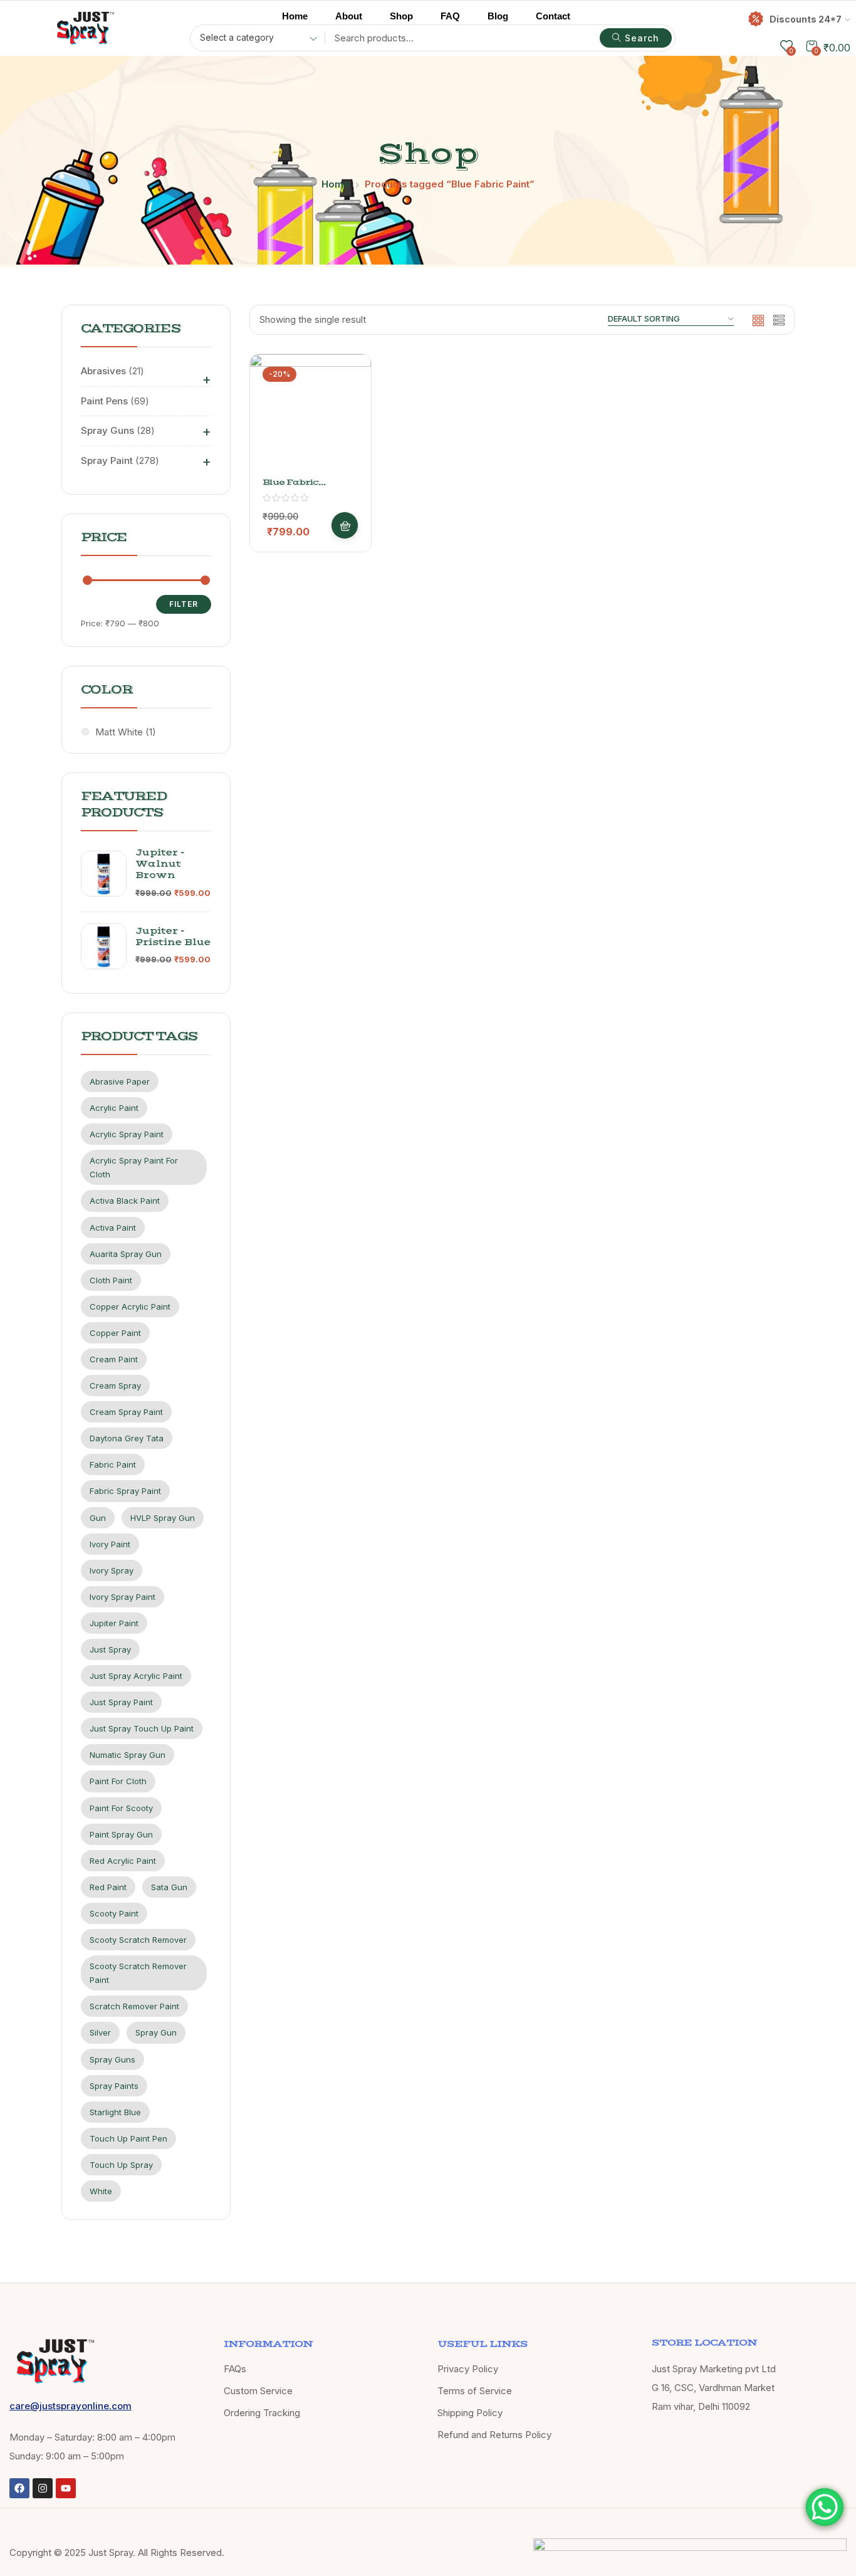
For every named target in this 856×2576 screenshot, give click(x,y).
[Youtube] (66, 2488)
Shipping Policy (470, 2413)
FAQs (235, 2369)
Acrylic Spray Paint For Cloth (134, 1167)
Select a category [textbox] (237, 37)
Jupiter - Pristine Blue (173, 937)
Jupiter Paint (114, 1623)
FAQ (450, 16)
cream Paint (114, 1359)
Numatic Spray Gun (128, 1755)
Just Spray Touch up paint (142, 1728)
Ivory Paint (110, 1544)
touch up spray (121, 2165)
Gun (98, 1518)
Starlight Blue (115, 2112)
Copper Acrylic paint (130, 1306)
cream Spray (115, 1385)
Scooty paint (114, 1913)
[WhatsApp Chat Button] (825, 2507)
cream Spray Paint (126, 1412)
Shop (401, 16)
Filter (184, 604)
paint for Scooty (121, 1808)
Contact (553, 16)
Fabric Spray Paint (125, 1491)
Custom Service (258, 2391)
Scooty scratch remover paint (138, 1973)
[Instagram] (43, 2488)
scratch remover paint (134, 2006)
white (101, 2191)
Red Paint (108, 1887)
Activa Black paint (125, 1201)
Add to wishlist (345, 412)
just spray (110, 1649)
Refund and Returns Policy (494, 2435)
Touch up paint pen (128, 2138)
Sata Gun (169, 1887)
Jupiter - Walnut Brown (160, 864)
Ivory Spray (112, 1570)
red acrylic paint (123, 1861)
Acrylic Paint (114, 1108)
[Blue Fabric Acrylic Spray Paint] (311, 415)
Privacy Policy (468, 2369)
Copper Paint (115, 1333)
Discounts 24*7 (806, 19)
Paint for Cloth (118, 1781)
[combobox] (254, 39)
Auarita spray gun (126, 1254)
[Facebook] (19, 2488)
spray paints (114, 2086)
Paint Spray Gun (121, 1834)
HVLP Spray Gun (163, 1518)
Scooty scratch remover (138, 1940)
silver (100, 2032)
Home (295, 16)
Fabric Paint (113, 1464)
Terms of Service (475, 2391)
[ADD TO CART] (345, 525)
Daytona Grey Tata (127, 1438)
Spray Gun (156, 2032)
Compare (345, 443)
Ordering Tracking (262, 2413)
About (349, 16)
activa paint (113, 1228)
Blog (498, 16)
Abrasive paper (120, 1081)
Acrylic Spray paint (127, 1134)
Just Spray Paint (121, 1702)
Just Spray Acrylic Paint (136, 1676)
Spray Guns (112, 2059)
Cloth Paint (111, 1280)
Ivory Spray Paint (123, 1597)
